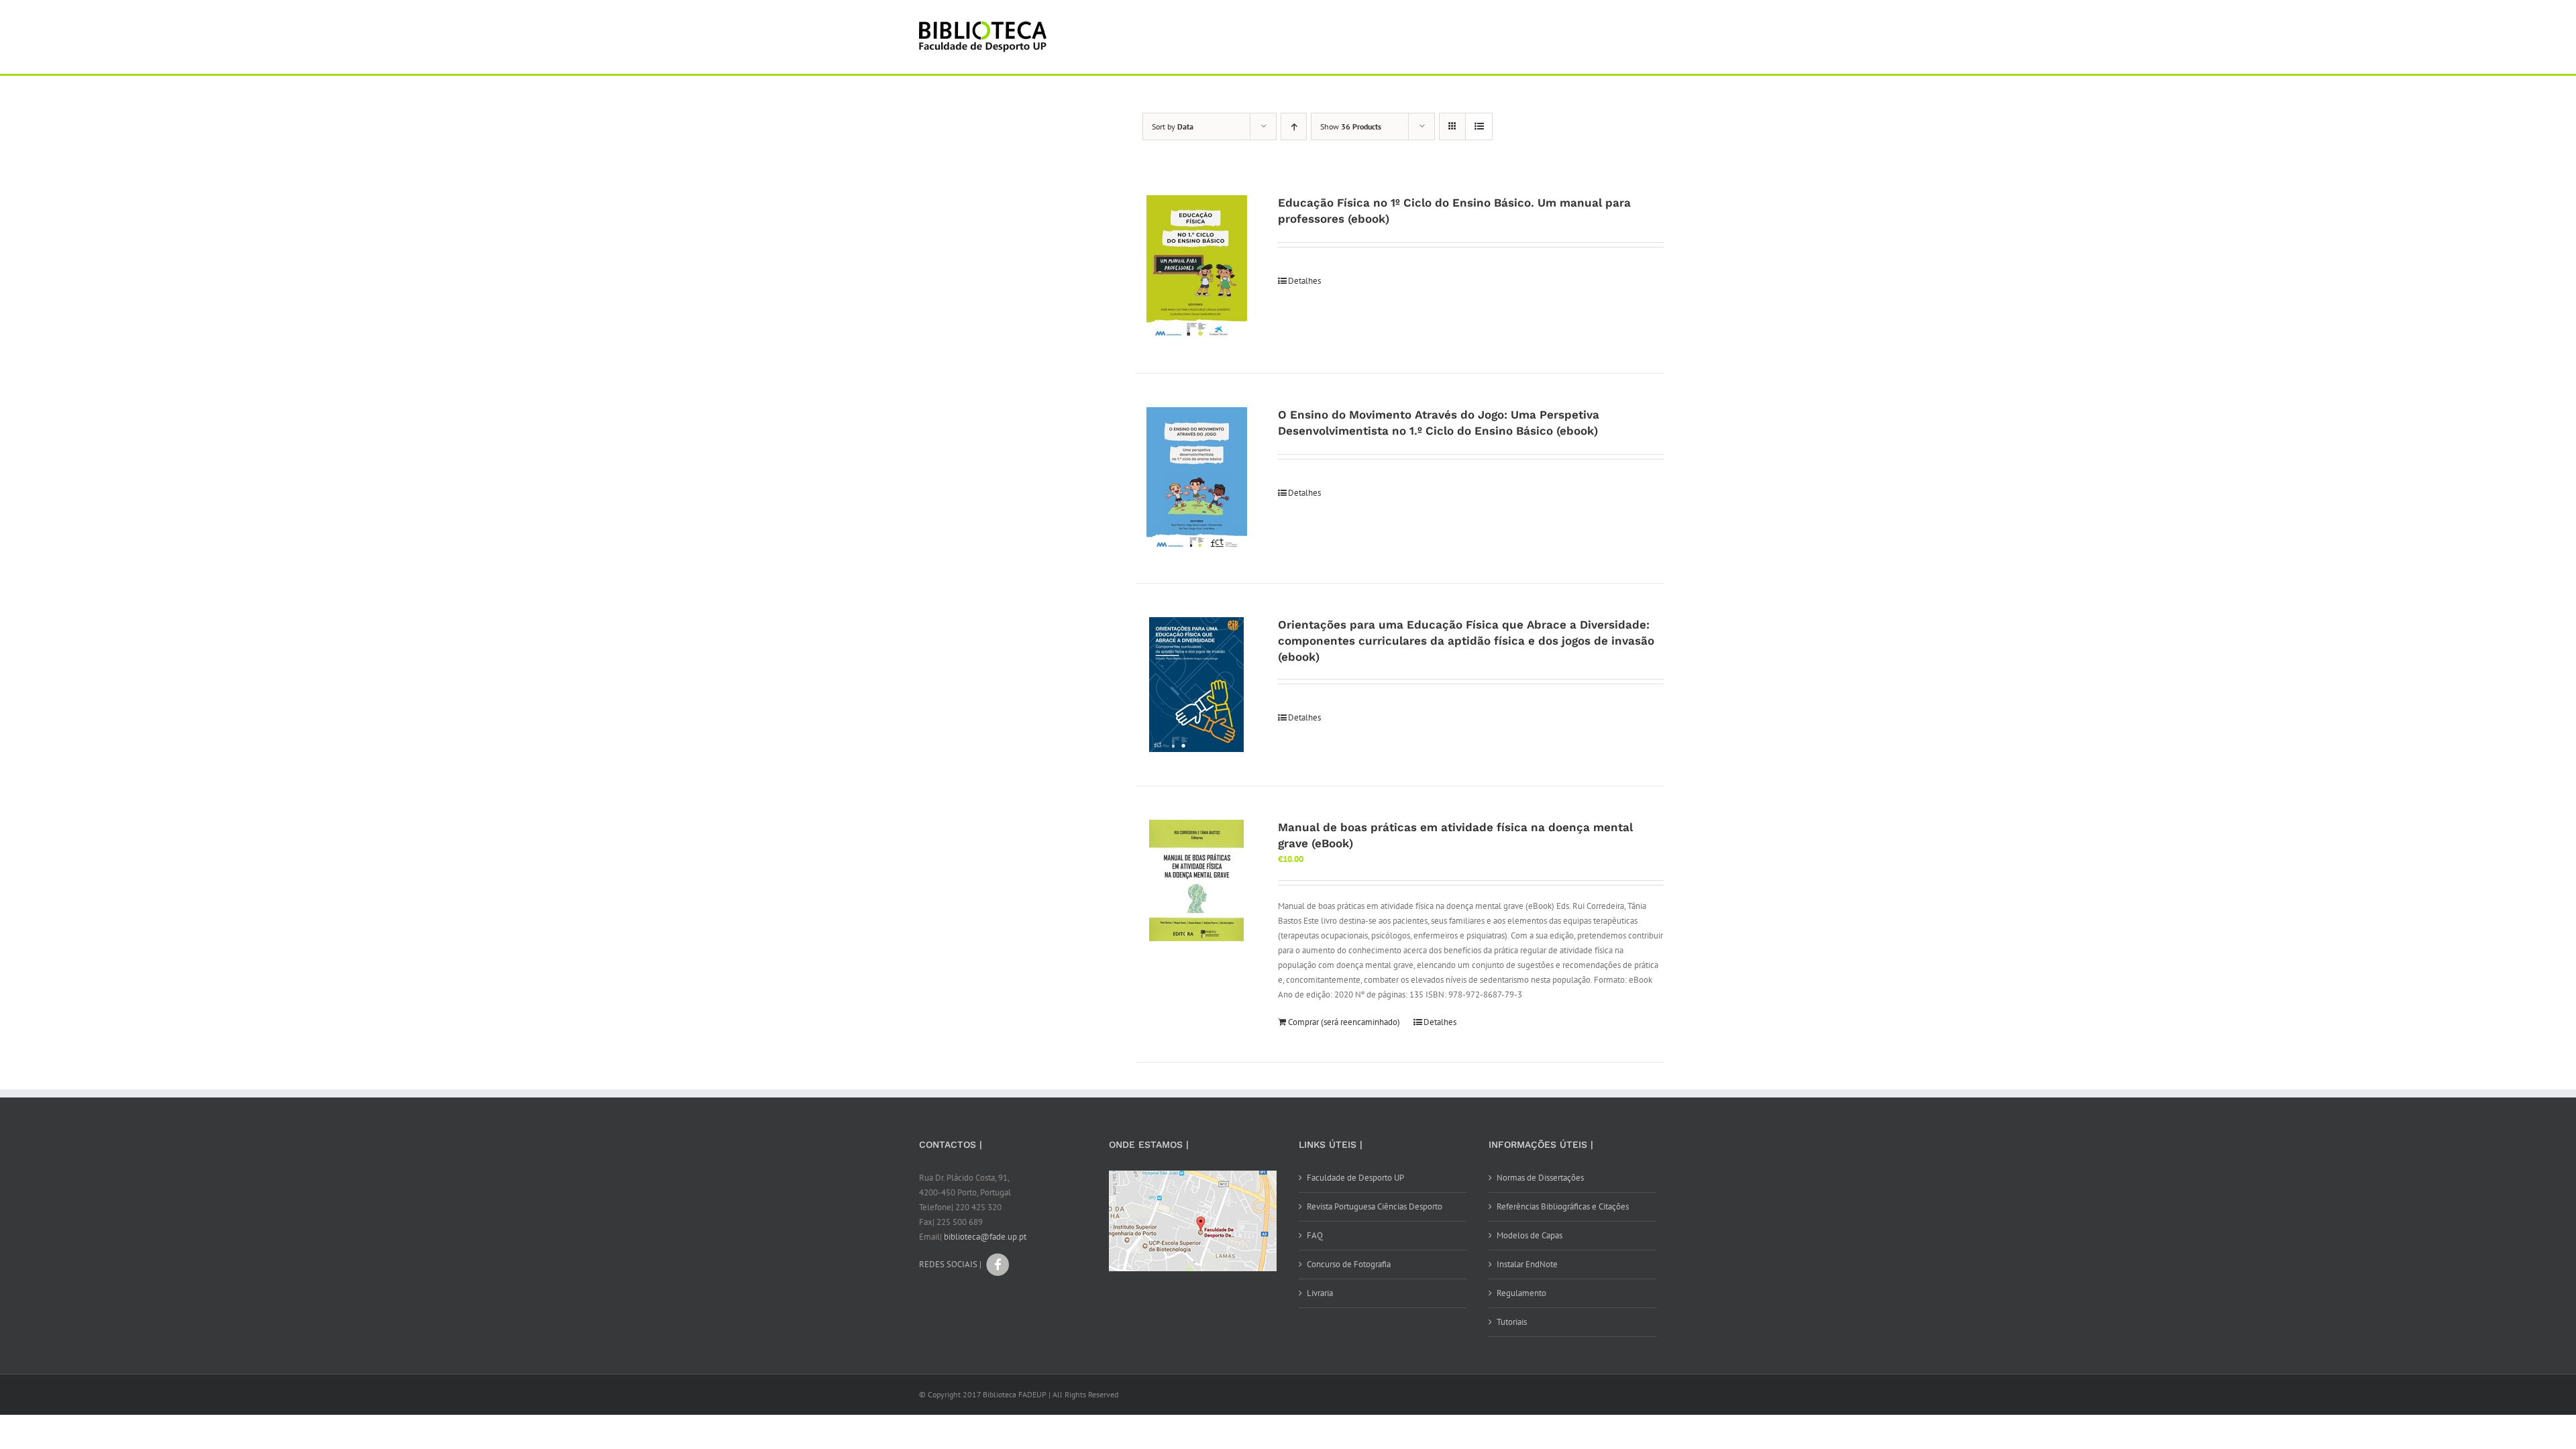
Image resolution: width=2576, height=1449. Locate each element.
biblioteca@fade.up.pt (985, 1237)
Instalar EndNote (1527, 1264)
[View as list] (1479, 126)
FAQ (1315, 1235)
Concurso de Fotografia (1349, 1264)
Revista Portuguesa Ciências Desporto (1375, 1206)
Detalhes (1304, 281)
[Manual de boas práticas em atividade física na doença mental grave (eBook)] (1196, 880)
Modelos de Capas (1529, 1235)
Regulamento (1521, 1293)
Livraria (1320, 1293)
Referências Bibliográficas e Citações (1563, 1206)
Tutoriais (1512, 1322)
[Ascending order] (1294, 126)
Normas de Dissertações (1540, 1178)
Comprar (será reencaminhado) (1344, 1022)
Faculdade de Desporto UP (1355, 1178)
